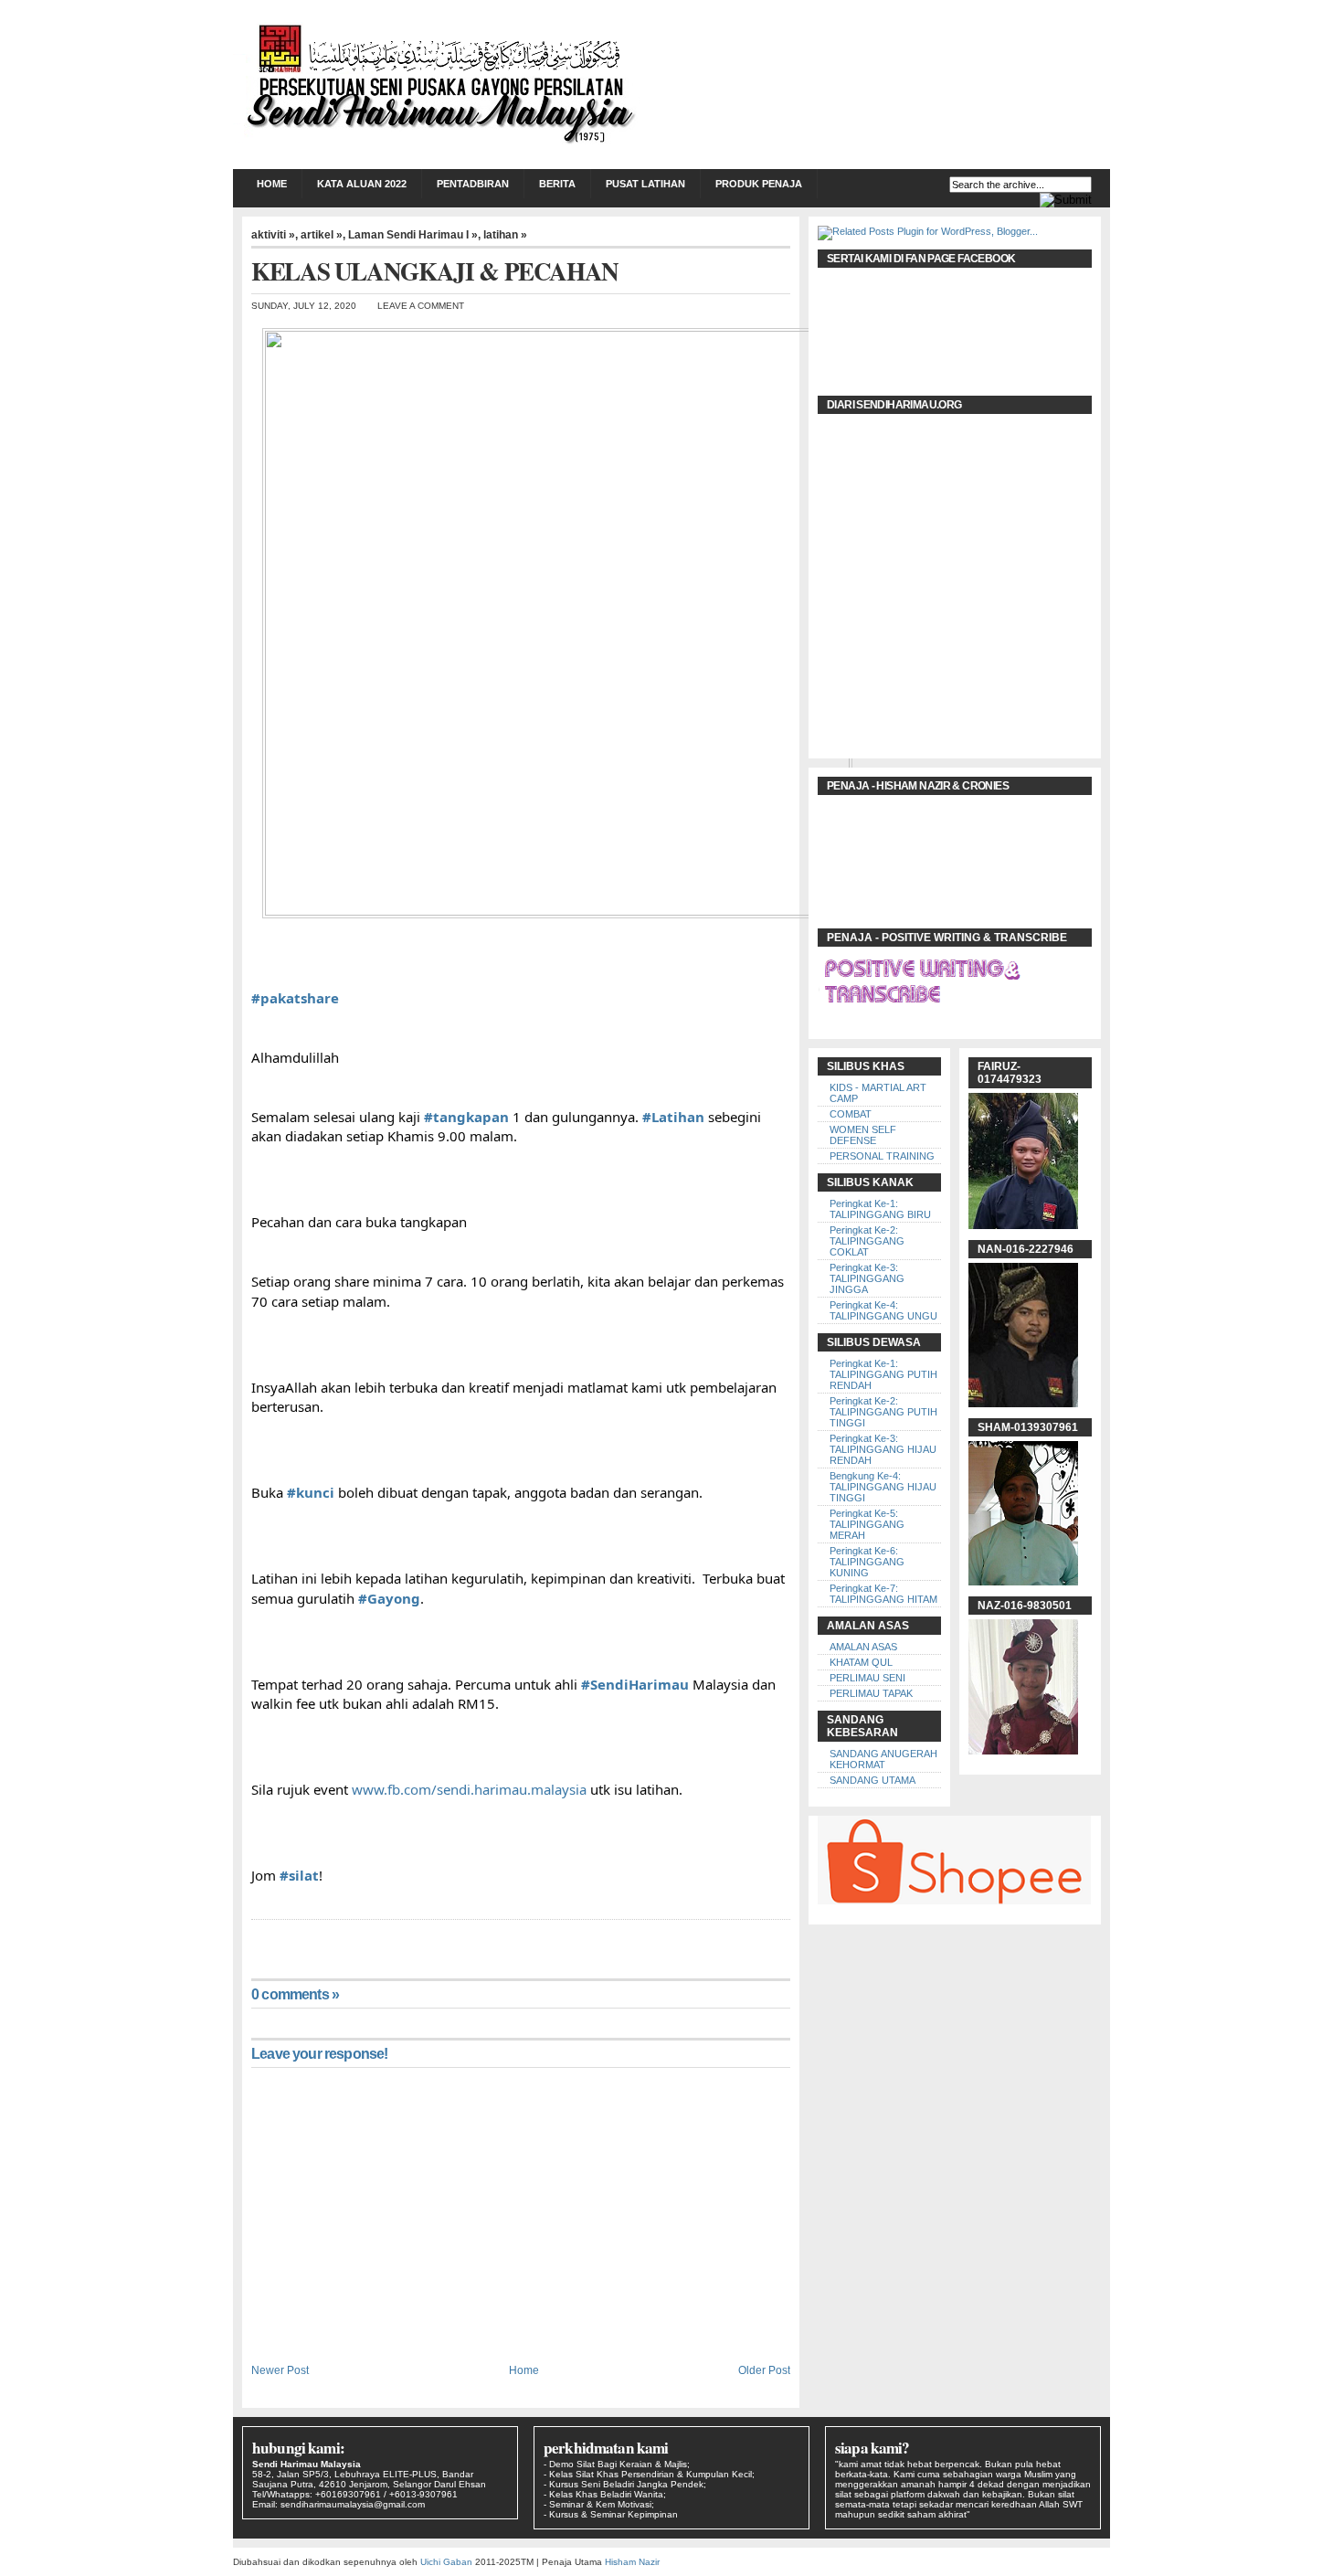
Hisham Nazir (632, 2562)
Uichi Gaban (446, 2562)
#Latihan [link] (673, 1117)
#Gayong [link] (389, 1598)
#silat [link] (299, 1875)
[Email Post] (253, 1938)
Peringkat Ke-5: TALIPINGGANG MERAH (867, 1524)
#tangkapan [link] (466, 1117)
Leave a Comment (421, 306)
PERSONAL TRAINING (882, 1156)
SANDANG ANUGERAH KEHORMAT (883, 1759)
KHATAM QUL (861, 1662)
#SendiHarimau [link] (635, 1684)
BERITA (557, 184)
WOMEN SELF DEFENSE (863, 1135)
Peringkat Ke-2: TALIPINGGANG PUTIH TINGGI (883, 1412)
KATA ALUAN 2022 (362, 184)
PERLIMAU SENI (867, 1678)
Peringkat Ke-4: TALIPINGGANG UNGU (883, 1310)
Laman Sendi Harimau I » (413, 235)
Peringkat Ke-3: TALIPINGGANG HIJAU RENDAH (883, 1449)
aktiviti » (273, 235)
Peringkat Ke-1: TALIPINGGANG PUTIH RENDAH (883, 1374)
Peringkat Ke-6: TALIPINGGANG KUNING (867, 1562)
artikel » (322, 235)
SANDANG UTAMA (872, 1780)
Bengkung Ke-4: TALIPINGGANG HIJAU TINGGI (883, 1487)
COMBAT (851, 1114)
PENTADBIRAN (473, 184)
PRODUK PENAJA (759, 184)
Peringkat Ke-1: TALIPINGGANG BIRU (880, 1209)
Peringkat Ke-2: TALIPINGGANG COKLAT (867, 1241)
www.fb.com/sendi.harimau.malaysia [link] (469, 1789)
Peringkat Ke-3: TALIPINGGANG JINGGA (867, 1278)
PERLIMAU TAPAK (871, 1693)
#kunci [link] (311, 1492)
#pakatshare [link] (295, 998)
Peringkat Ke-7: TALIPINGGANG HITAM (883, 1594)
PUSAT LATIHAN (645, 184)
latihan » (505, 235)
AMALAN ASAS (863, 1647)
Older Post (764, 2370)
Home (272, 184)
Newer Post (280, 2370)
